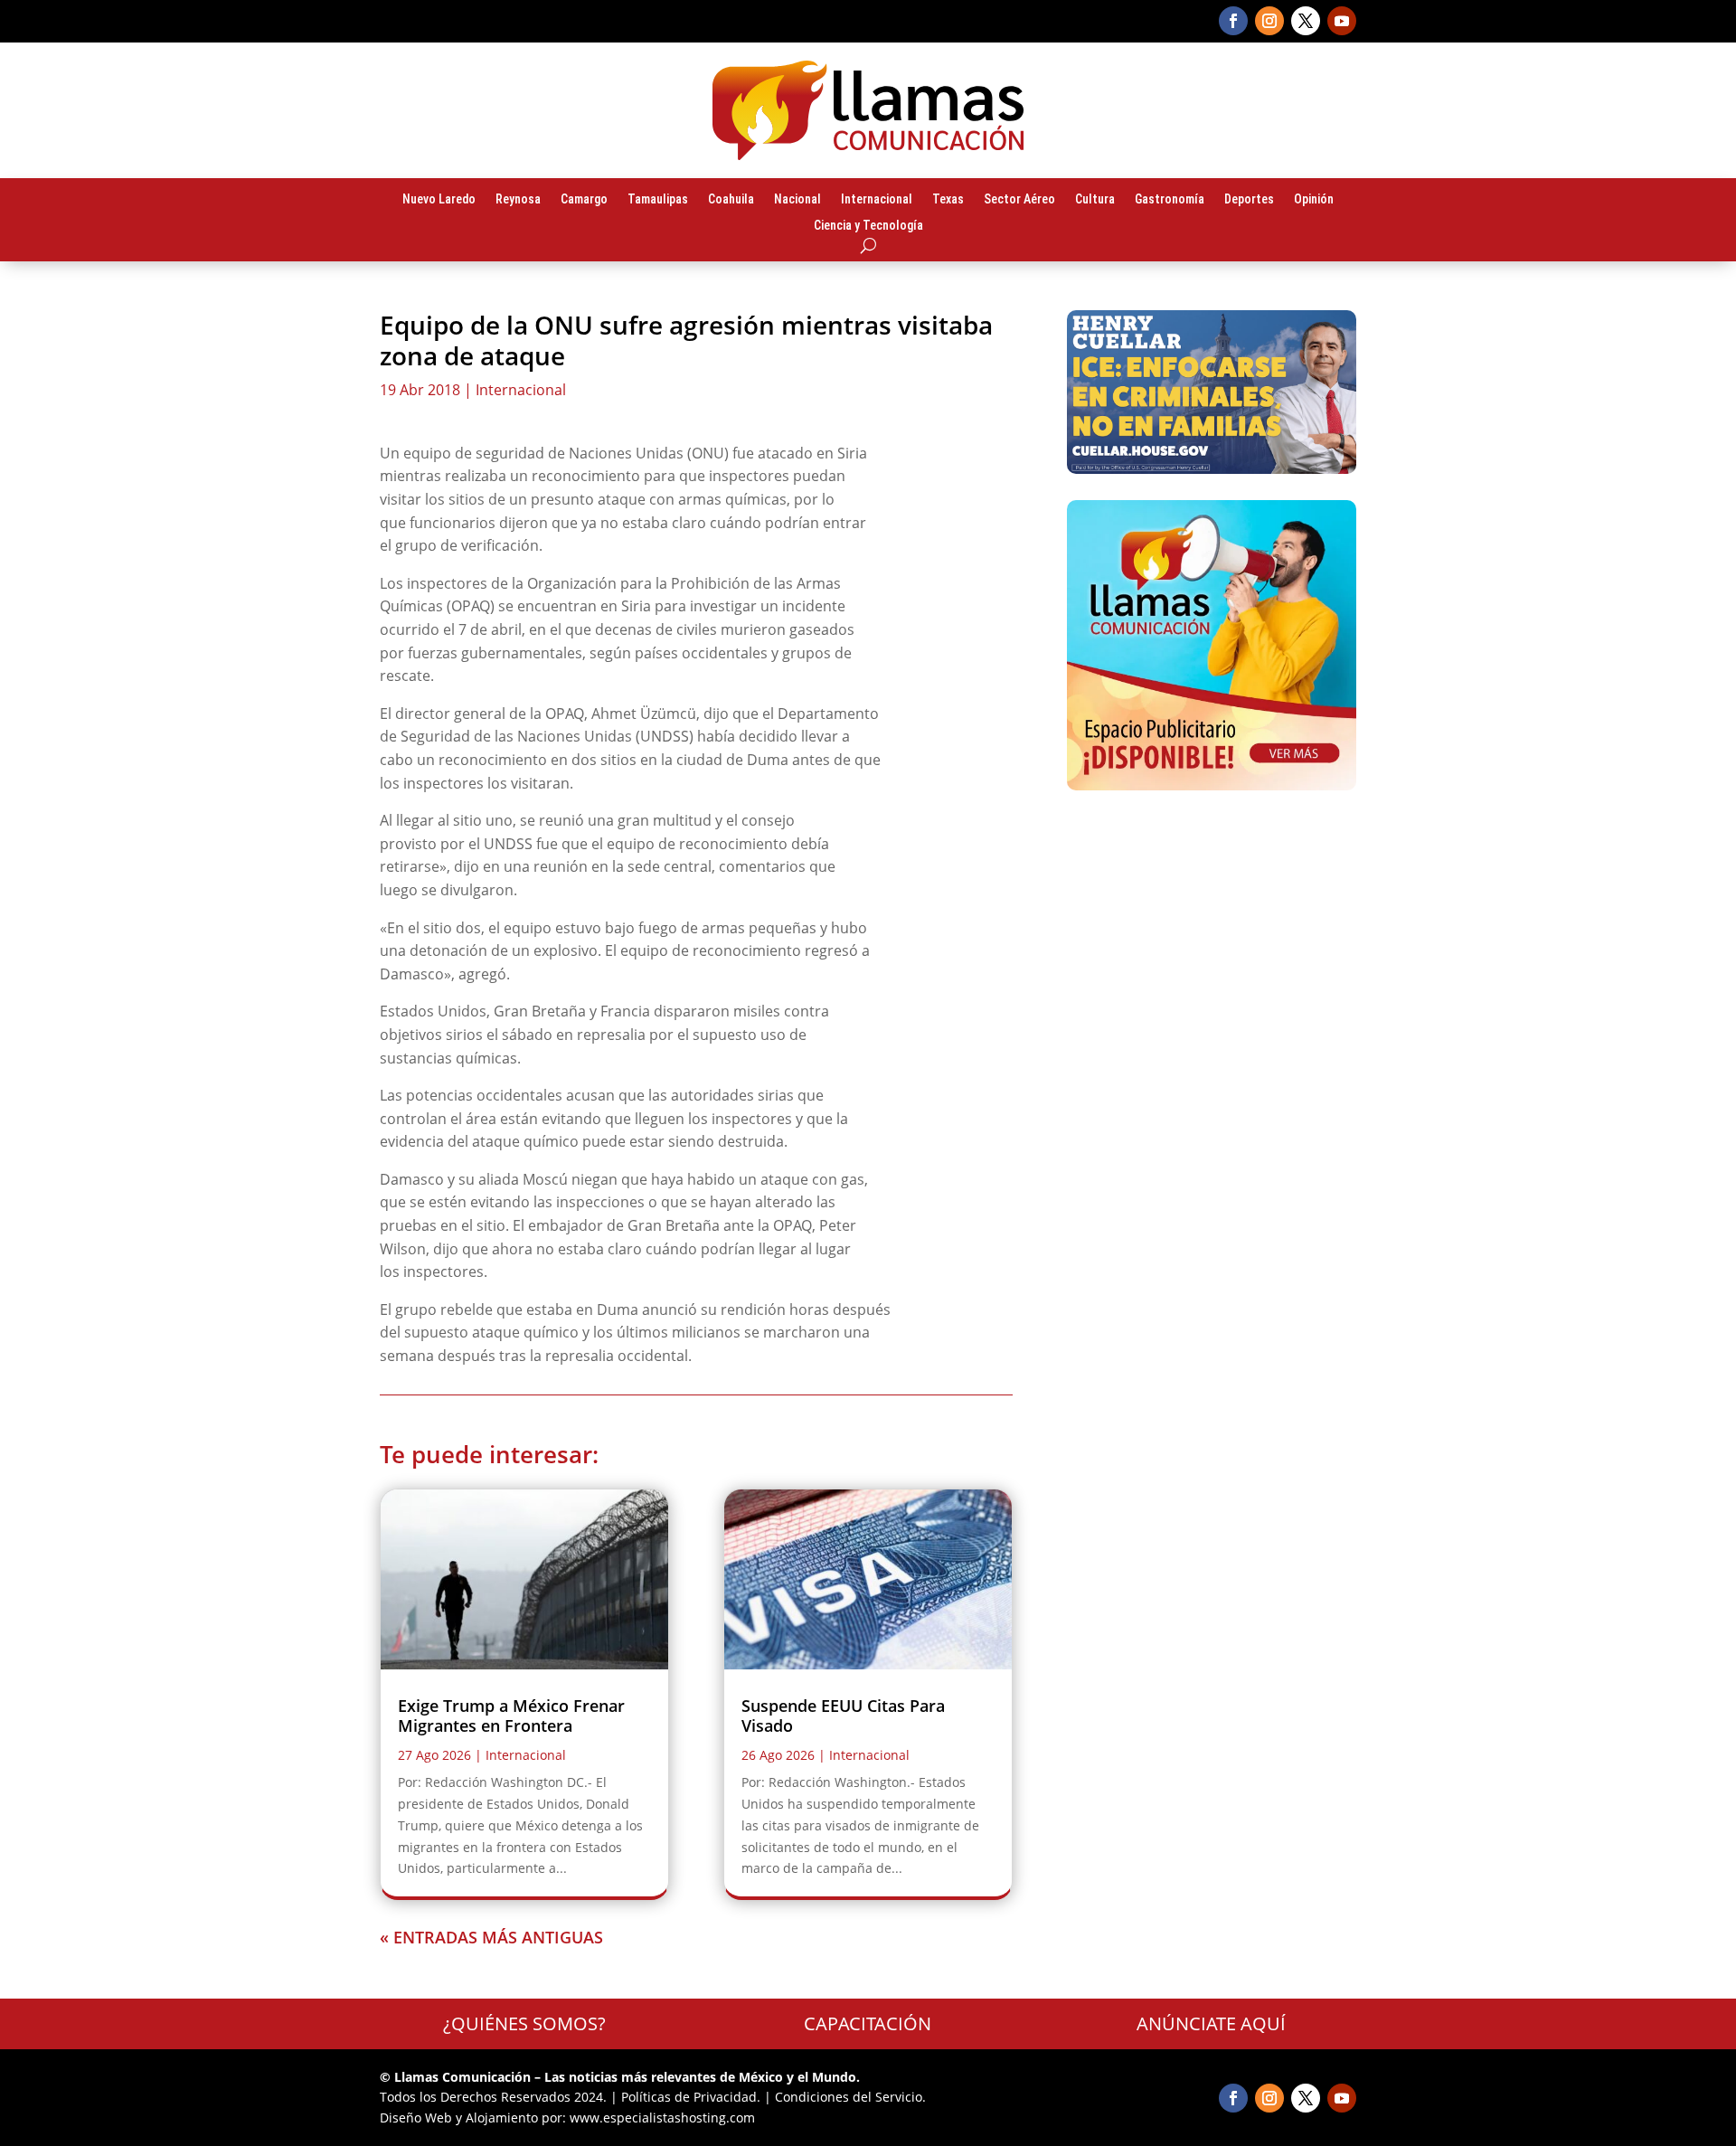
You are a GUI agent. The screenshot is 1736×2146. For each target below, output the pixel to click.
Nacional (797, 200)
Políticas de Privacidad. (691, 2097)
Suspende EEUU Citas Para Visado (843, 1716)
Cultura (1095, 200)
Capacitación (868, 2023)
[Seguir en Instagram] (1269, 21)
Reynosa (518, 200)
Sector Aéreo (1019, 200)
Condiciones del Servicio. (850, 2097)
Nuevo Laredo (439, 200)
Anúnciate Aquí (1211, 2023)
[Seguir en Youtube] (1342, 21)
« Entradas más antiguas (491, 1937)
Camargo (584, 200)
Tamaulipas (658, 200)
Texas (948, 200)
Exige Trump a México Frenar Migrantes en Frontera (511, 1716)
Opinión (1314, 200)
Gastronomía (1170, 200)
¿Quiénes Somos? (524, 2023)
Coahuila (731, 200)
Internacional (877, 200)
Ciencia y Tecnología (868, 226)
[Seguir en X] (1306, 21)
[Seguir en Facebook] (1233, 21)
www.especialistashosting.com (662, 2118)
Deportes (1249, 200)
